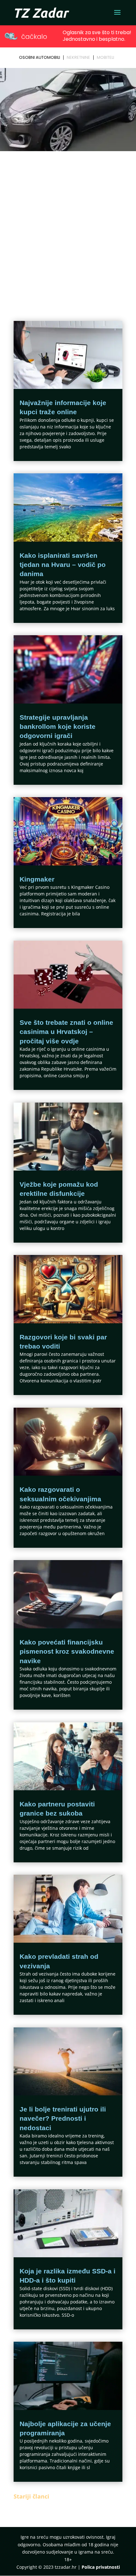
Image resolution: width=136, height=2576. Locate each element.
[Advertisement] (68, 224)
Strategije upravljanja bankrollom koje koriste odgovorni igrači (58, 727)
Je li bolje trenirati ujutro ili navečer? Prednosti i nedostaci (63, 2118)
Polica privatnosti (101, 2567)
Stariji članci (31, 2496)
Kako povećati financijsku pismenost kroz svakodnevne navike (67, 1651)
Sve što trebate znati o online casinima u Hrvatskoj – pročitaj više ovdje (66, 1032)
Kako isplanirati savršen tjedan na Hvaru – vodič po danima (63, 565)
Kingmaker (37, 879)
